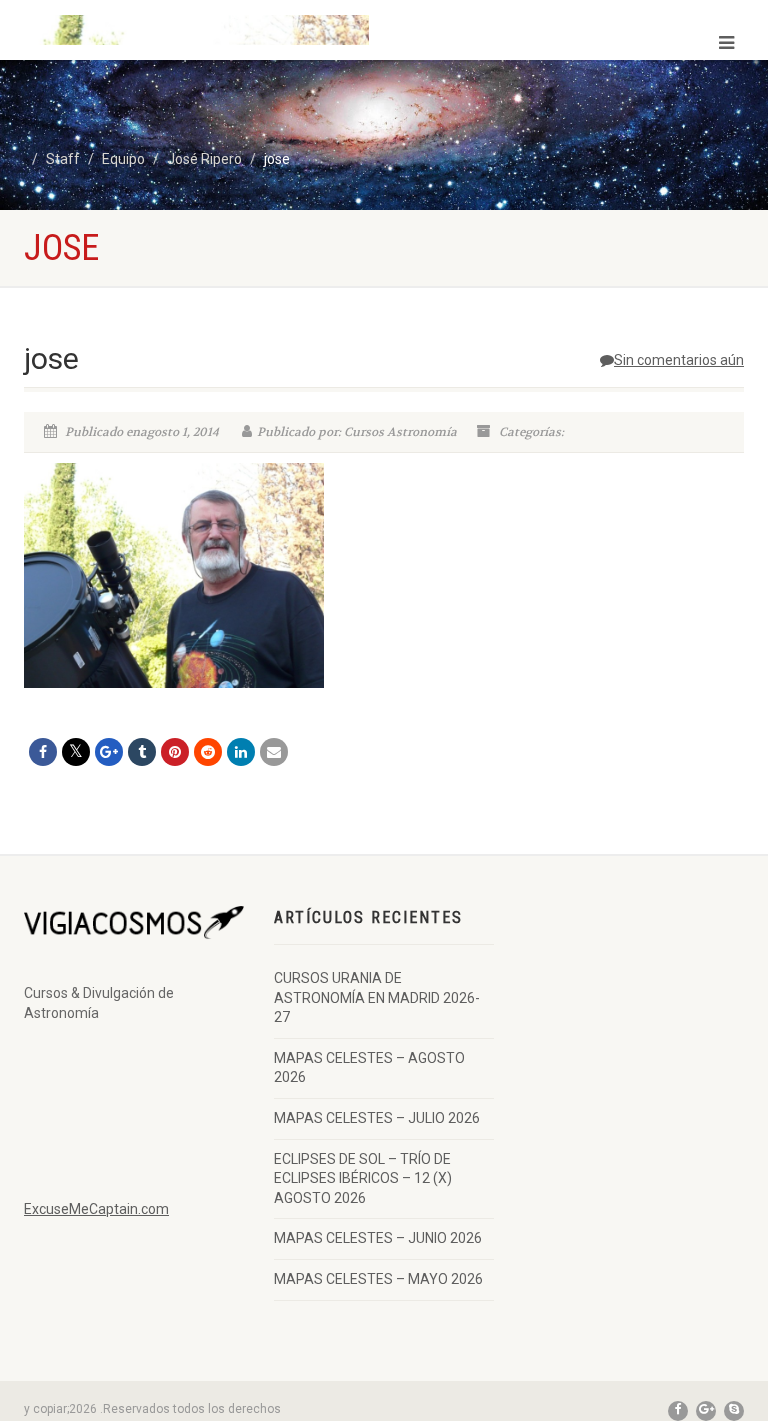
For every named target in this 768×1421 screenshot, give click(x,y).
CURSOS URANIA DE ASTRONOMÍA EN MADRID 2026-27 (377, 997)
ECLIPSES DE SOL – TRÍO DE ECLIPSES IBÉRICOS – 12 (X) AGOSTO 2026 (363, 1178)
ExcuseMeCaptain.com (96, 1209)
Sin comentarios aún (679, 360)
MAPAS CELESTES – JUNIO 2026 (378, 1238)
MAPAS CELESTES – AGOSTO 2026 (369, 1068)
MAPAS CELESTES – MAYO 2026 (378, 1279)
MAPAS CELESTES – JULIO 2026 (377, 1118)
